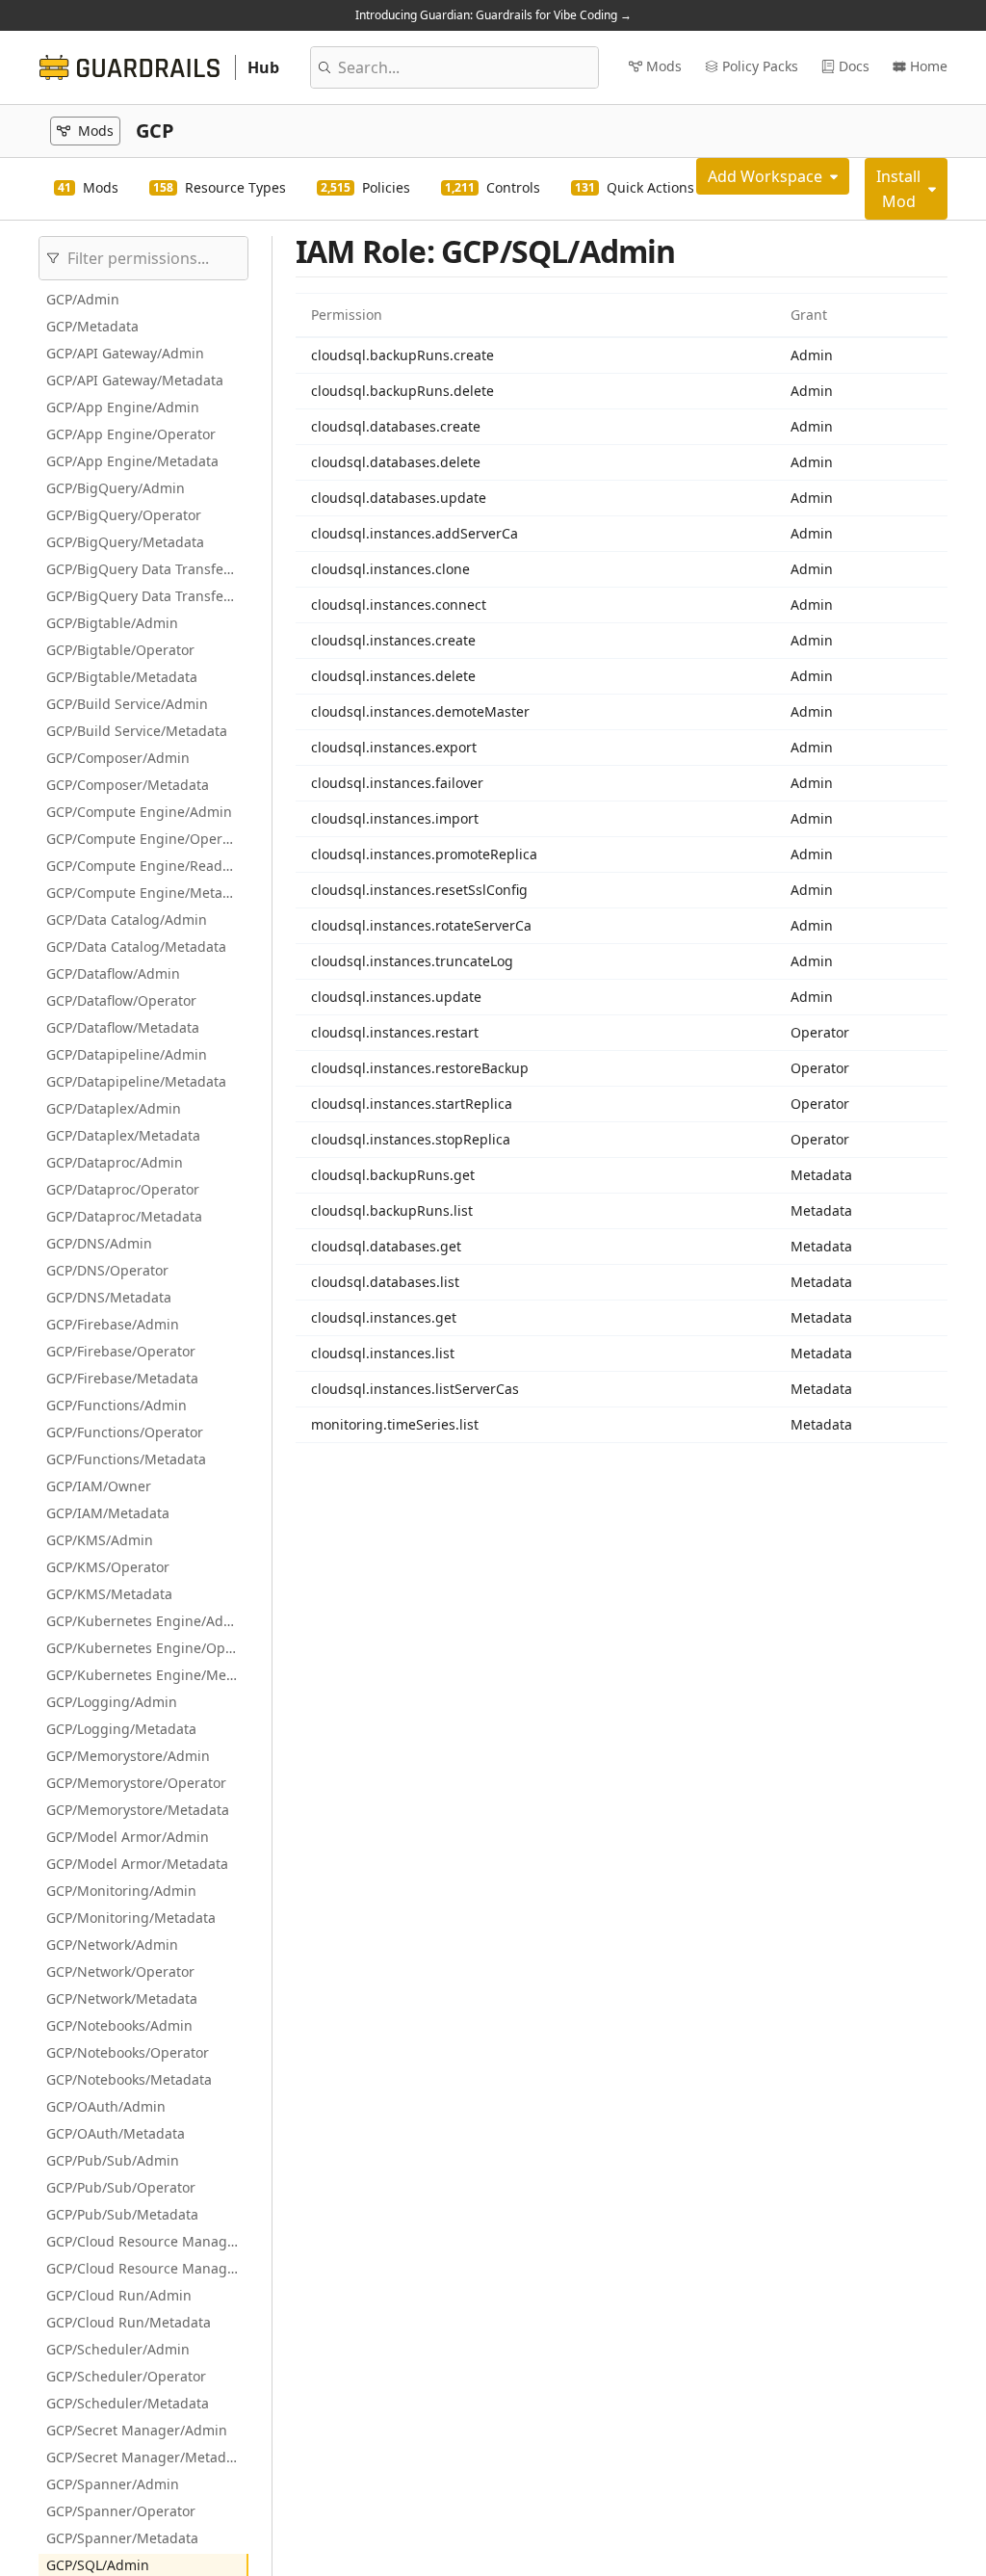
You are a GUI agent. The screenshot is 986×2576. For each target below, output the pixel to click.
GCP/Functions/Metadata (126, 1459)
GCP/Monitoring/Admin (121, 1891)
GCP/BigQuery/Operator (124, 515)
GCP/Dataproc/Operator (123, 1189)
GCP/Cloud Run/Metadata (129, 2322)
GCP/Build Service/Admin (127, 704)
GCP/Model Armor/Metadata (137, 1864)
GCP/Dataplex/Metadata (123, 1135)
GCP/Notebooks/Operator (128, 2052)
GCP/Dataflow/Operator (121, 1000)
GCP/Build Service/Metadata (137, 731)
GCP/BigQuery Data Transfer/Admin (147, 569)
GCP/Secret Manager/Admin (137, 2430)
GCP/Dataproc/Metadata (124, 1216)
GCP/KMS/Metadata (109, 1594)
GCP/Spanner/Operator (121, 2511)
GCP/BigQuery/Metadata (125, 542)
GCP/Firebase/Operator (121, 1351)
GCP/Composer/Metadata (128, 785)
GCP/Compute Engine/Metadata (147, 893)
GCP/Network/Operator (120, 1971)
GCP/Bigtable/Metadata (122, 677)
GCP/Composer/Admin (118, 758)
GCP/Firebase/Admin (113, 1324)
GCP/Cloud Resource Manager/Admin (147, 2241)
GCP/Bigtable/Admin (112, 623)
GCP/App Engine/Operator (131, 434)
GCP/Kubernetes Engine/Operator (147, 1648)
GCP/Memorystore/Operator (136, 1783)
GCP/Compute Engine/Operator (147, 839)
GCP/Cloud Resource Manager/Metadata (147, 2268)
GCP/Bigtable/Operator (120, 650)
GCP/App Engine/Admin (123, 407)
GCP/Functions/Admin (117, 1405)
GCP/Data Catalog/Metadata (136, 946)
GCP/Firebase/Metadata (122, 1378)
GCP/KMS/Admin (100, 1540)
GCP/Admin (83, 299)
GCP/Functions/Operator (125, 1432)
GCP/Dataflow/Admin (113, 973)
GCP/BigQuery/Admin (116, 488)
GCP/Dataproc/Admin (115, 1162)
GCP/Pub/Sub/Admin (113, 2160)
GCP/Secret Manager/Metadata (146, 2457)
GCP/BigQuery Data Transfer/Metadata (147, 596)
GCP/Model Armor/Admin (128, 1837)
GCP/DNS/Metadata (109, 1297)
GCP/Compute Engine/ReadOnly (147, 866)
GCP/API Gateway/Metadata (135, 380)
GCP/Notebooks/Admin (119, 2025)
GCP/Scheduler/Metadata (128, 2403)
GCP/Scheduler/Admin (118, 2349)
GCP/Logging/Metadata (121, 1729)
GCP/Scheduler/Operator (126, 2376)
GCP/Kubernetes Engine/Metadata (147, 1675)
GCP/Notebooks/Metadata (129, 2079)
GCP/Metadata (92, 326)
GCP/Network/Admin (112, 1945)
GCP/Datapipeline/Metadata (136, 1081)
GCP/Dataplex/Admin (114, 1108)
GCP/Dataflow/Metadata (123, 1027)
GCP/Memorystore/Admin (128, 1756)
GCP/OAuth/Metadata (116, 2133)
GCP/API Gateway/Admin (125, 353)
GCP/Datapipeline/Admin (127, 1054)
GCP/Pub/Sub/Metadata (122, 2214)
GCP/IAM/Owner (99, 1486)
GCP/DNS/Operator (107, 1270)
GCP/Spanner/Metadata (122, 2538)
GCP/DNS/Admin (99, 1243)
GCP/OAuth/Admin (106, 2106)
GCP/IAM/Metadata (108, 1513)
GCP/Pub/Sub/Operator (121, 2187)
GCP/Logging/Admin (112, 1702)
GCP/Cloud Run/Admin (119, 2295)
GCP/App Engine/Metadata (132, 461)
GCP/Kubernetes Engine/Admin (147, 1621)
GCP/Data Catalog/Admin (127, 920)
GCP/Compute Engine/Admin (139, 812)
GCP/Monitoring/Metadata (131, 1918)
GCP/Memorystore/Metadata (138, 1810)
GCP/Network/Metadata (122, 1998)
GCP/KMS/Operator (108, 1567)
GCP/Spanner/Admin (113, 2484)
